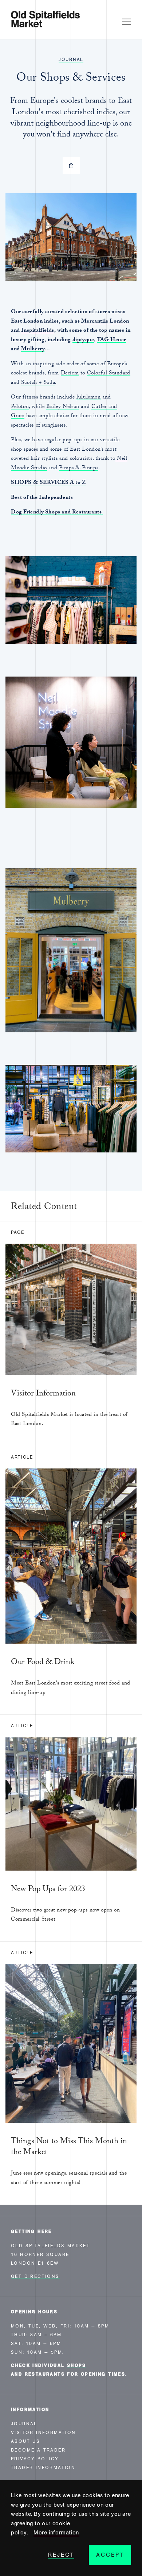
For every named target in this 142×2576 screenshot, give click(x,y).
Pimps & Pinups (79, 469)
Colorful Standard (109, 374)
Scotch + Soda (38, 383)
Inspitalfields (38, 331)
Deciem (70, 374)
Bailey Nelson (63, 407)
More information (56, 2533)
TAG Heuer (111, 340)
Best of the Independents (43, 498)
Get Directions (35, 2276)
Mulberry (33, 350)
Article (22, 1457)
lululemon (88, 398)
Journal (71, 59)
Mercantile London (105, 322)
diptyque (83, 340)
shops (77, 2365)
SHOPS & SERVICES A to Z (49, 483)
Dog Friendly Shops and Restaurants (57, 513)
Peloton (20, 407)
